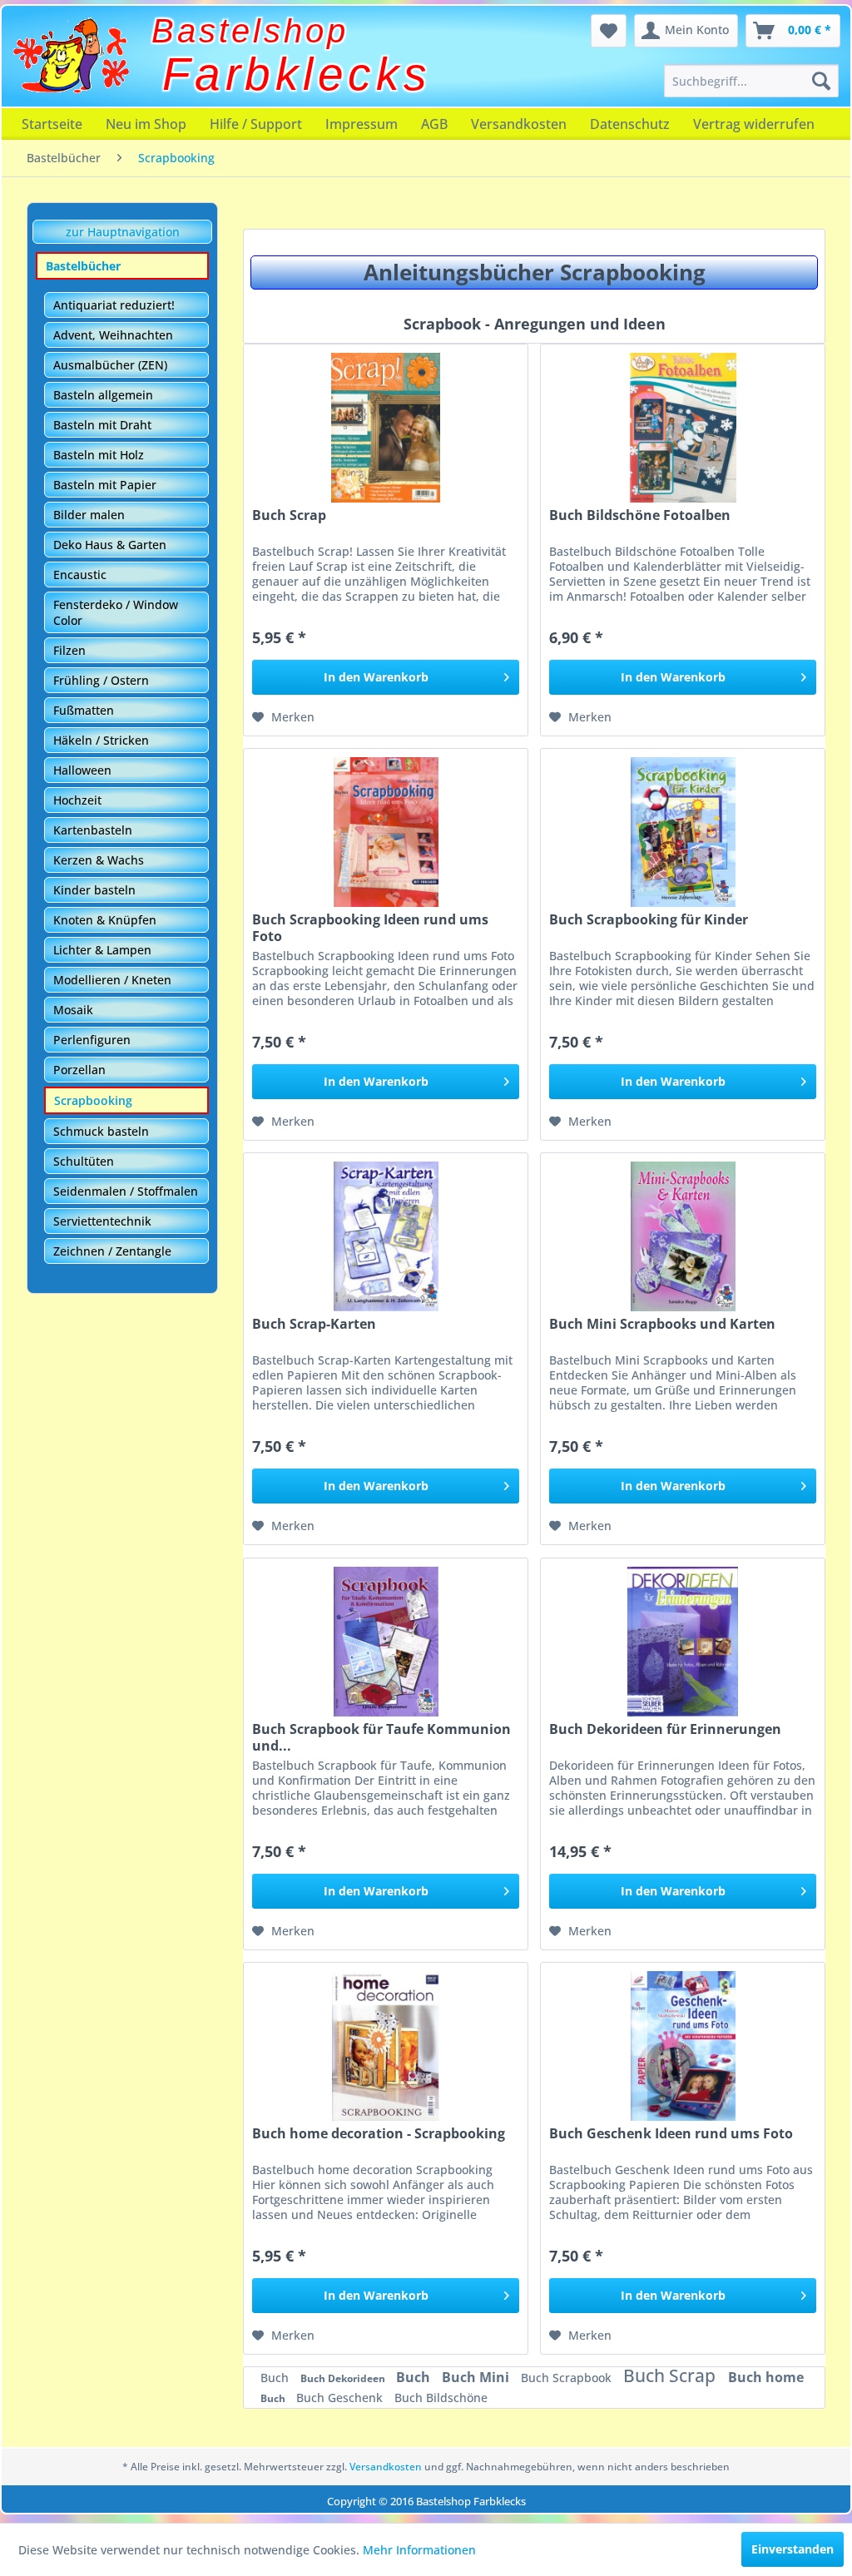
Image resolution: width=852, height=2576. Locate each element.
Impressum (362, 124)
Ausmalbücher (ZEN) (110, 365)
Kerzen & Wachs (99, 860)
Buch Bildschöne (441, 2398)
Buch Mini (477, 2377)
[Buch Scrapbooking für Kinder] (683, 832)
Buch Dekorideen (344, 2378)
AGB (434, 124)
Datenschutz (630, 124)
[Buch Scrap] (386, 428)
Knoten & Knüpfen (105, 920)
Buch (276, 2378)
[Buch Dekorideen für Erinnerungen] (683, 1642)
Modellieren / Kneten (112, 980)
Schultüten (84, 1161)
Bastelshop (250, 31)
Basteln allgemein (103, 395)
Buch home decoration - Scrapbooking (379, 2134)
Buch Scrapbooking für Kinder (649, 920)
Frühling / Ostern (101, 680)
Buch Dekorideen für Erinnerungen (665, 1729)
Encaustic (80, 575)
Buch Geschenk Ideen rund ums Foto (671, 2134)
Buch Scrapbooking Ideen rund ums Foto (370, 928)
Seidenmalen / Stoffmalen (126, 1191)
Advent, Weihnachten (113, 335)
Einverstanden (793, 2549)
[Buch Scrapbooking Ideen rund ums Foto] (386, 832)
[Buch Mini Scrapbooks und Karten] (683, 1236)
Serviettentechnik (102, 1221)
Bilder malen (89, 515)
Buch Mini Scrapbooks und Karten (662, 1324)
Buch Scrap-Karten (314, 1324)
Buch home (766, 2377)
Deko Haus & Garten (110, 545)
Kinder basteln (94, 890)
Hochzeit (77, 800)
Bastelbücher (83, 266)
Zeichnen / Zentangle (112, 1251)
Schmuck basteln (101, 1131)
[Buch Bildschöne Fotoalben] (683, 428)
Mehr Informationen (419, 2550)
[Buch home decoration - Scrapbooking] (386, 2046)
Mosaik (73, 1010)
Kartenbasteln (93, 830)
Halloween (82, 770)
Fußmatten (84, 710)
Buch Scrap (289, 515)
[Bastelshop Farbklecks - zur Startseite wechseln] (71, 56)
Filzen (69, 650)
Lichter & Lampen (102, 950)
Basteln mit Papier (105, 485)
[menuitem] (751, 81)
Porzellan (79, 1070)
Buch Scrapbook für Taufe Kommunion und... (381, 1737)
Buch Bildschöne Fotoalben (640, 515)
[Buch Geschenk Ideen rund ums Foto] (683, 2046)
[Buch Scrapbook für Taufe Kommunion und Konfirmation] (386, 1642)
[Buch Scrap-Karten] (386, 1236)
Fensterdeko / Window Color (116, 612)
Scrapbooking (93, 1100)
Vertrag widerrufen (754, 124)
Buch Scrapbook (568, 2378)
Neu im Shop (146, 124)
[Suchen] (821, 81)
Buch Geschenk (341, 2398)
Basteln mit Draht (102, 425)
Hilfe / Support (256, 124)
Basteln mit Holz (99, 455)
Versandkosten (519, 124)
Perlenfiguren (92, 1040)
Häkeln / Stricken (101, 740)
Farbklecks (297, 74)
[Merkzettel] (609, 31)
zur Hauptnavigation (123, 232)
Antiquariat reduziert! (114, 305)
